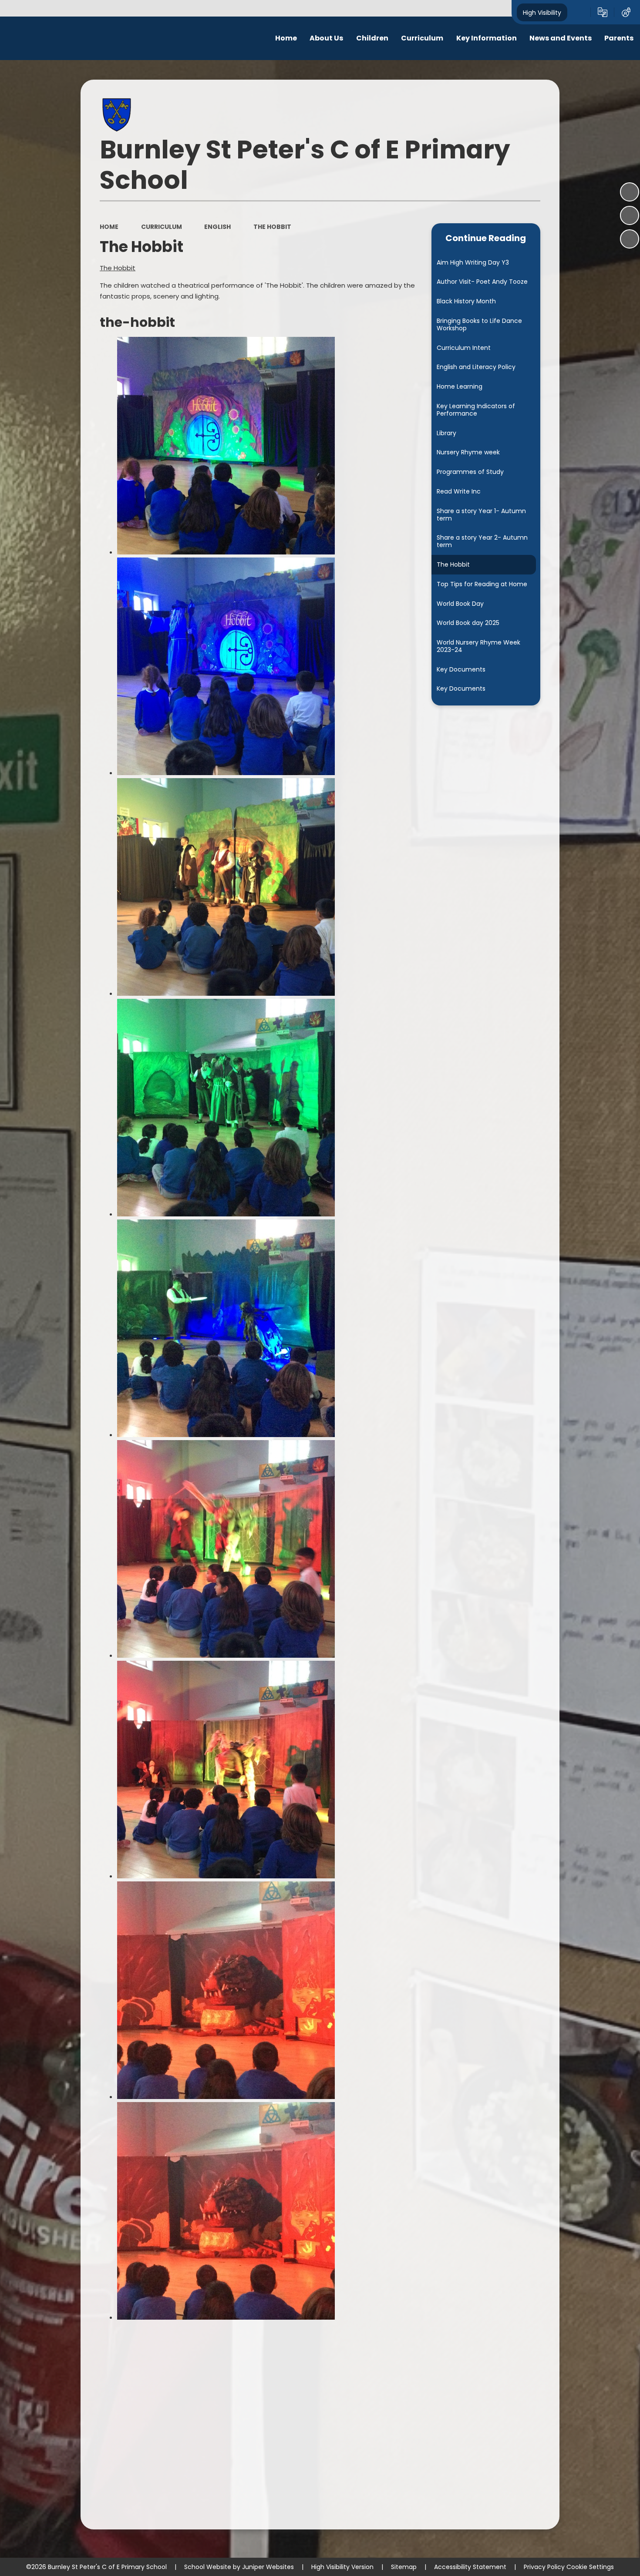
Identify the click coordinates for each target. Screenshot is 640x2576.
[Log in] (626, 12)
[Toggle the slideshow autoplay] (630, 192)
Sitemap (404, 2567)
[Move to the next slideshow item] (630, 239)
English (217, 227)
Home (109, 227)
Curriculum (162, 227)
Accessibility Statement (470, 2567)
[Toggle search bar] (579, 12)
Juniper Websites (268, 2567)
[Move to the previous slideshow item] (630, 215)
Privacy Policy (544, 2567)
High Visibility (542, 12)
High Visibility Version (342, 2567)
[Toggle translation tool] (603, 12)
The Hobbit (272, 227)
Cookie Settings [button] (590, 2567)
